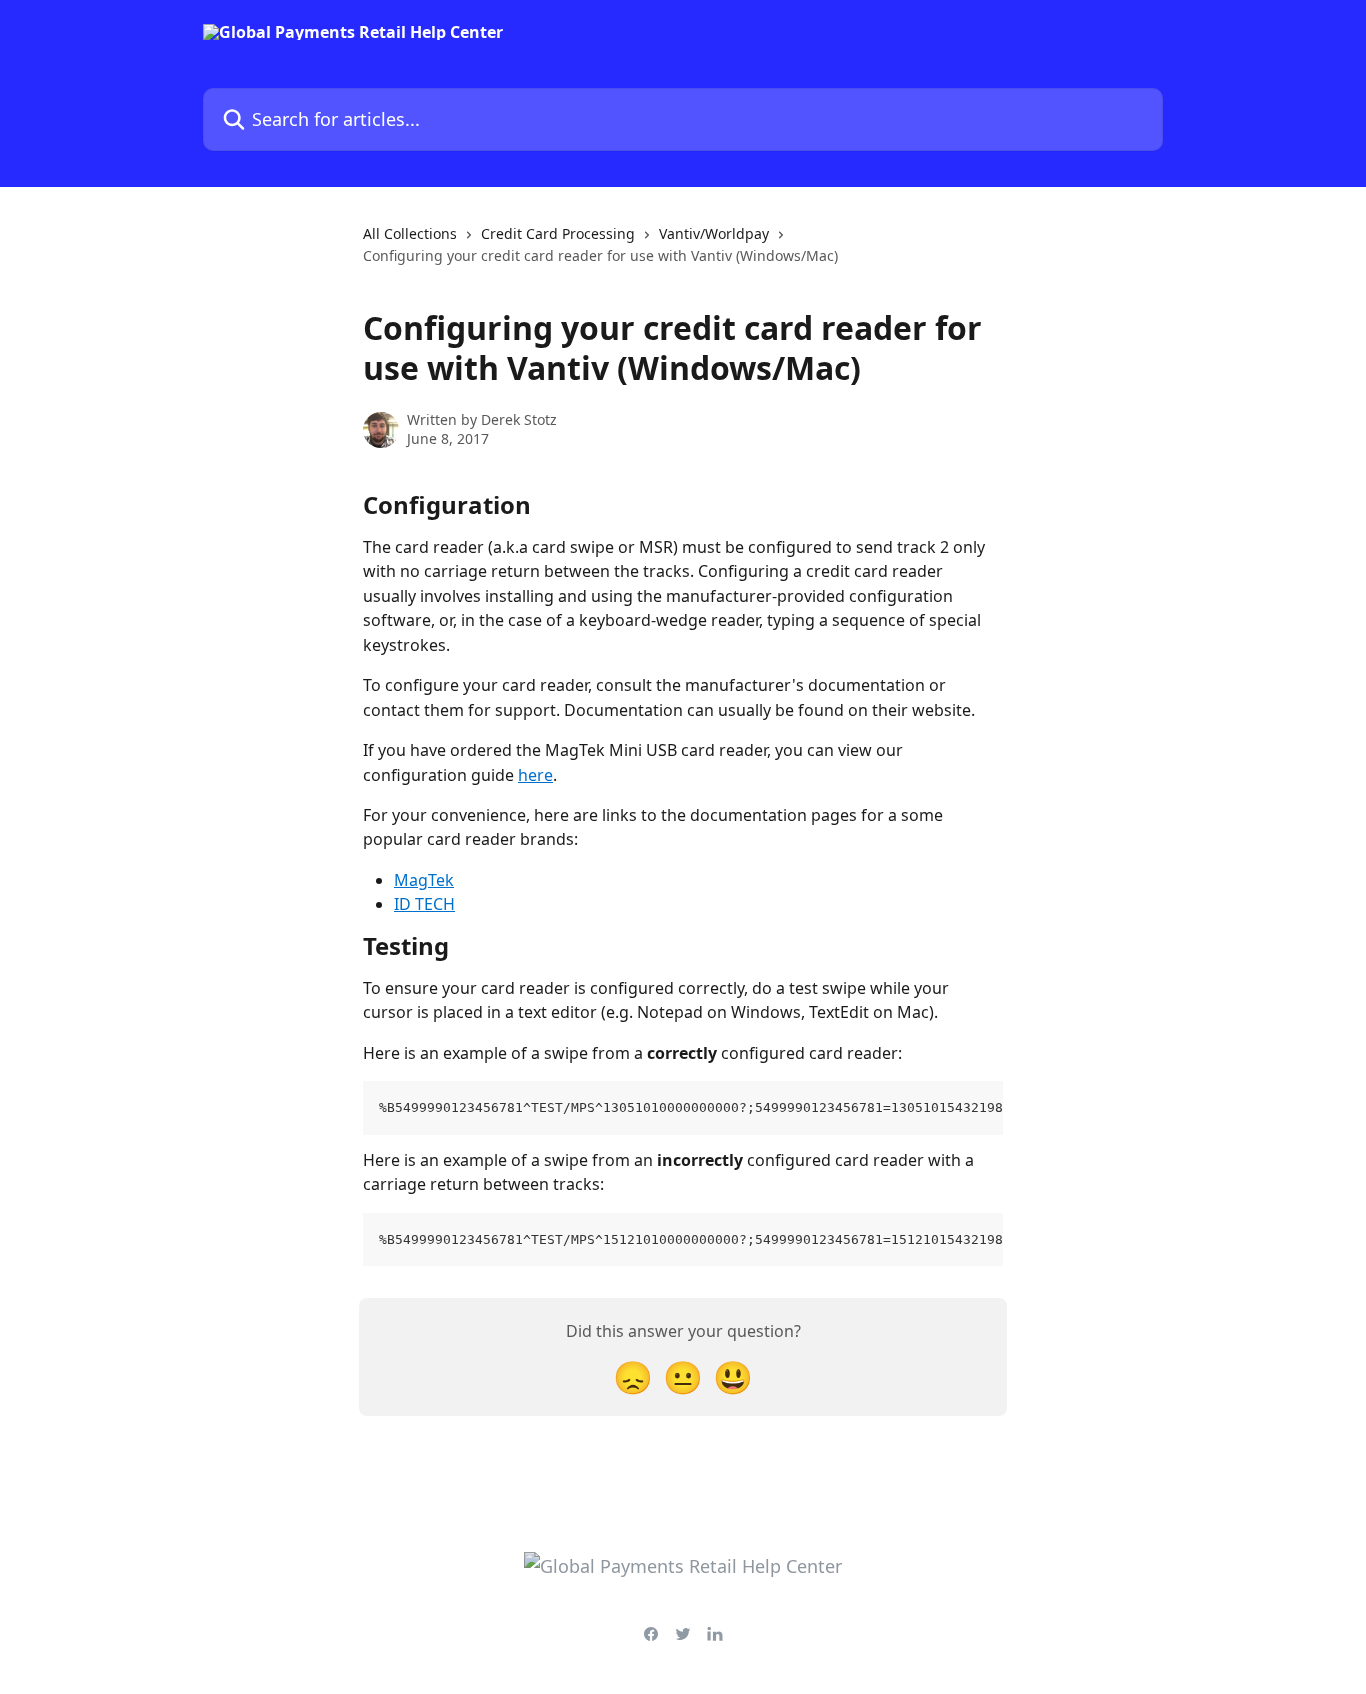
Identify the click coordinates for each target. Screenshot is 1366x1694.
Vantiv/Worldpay (714, 233)
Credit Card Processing (558, 233)
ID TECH (424, 904)
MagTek (424, 880)
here (535, 775)
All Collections (410, 233)
